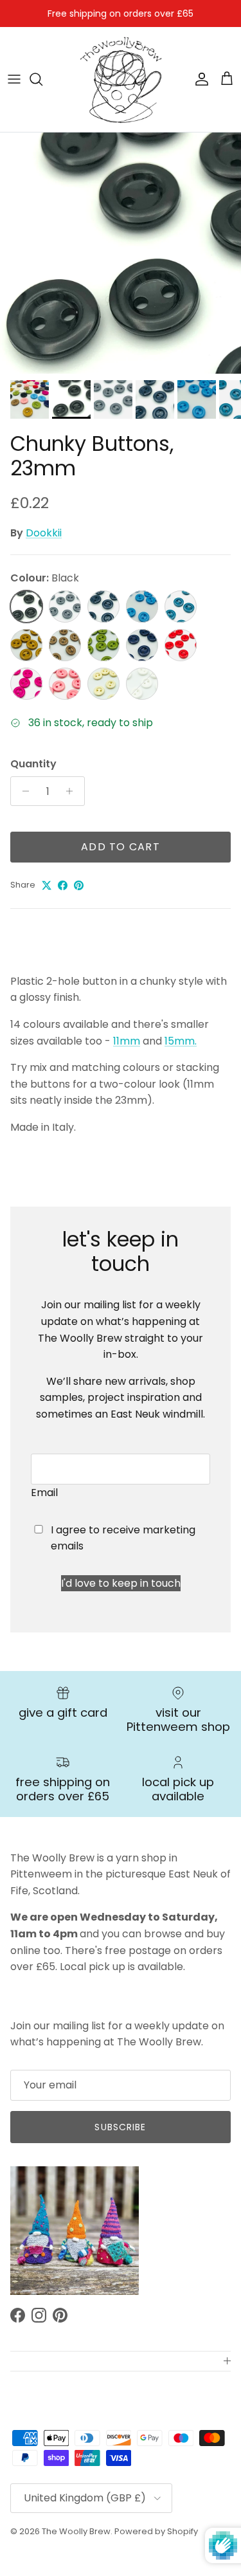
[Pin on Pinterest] (79, 885)
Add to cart (121, 847)
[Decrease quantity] (22, 791)
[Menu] (14, 79)
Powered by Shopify (156, 2531)
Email (44, 1493)
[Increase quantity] (73, 791)
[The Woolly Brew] (121, 79)
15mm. (181, 1041)
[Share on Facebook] (63, 885)
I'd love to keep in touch (121, 1583)
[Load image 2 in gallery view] (121, 253)
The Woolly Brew (76, 2531)
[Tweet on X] (47, 885)
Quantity (33, 764)
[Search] (42, 79)
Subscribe (120, 2127)
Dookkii (44, 533)
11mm (127, 1041)
